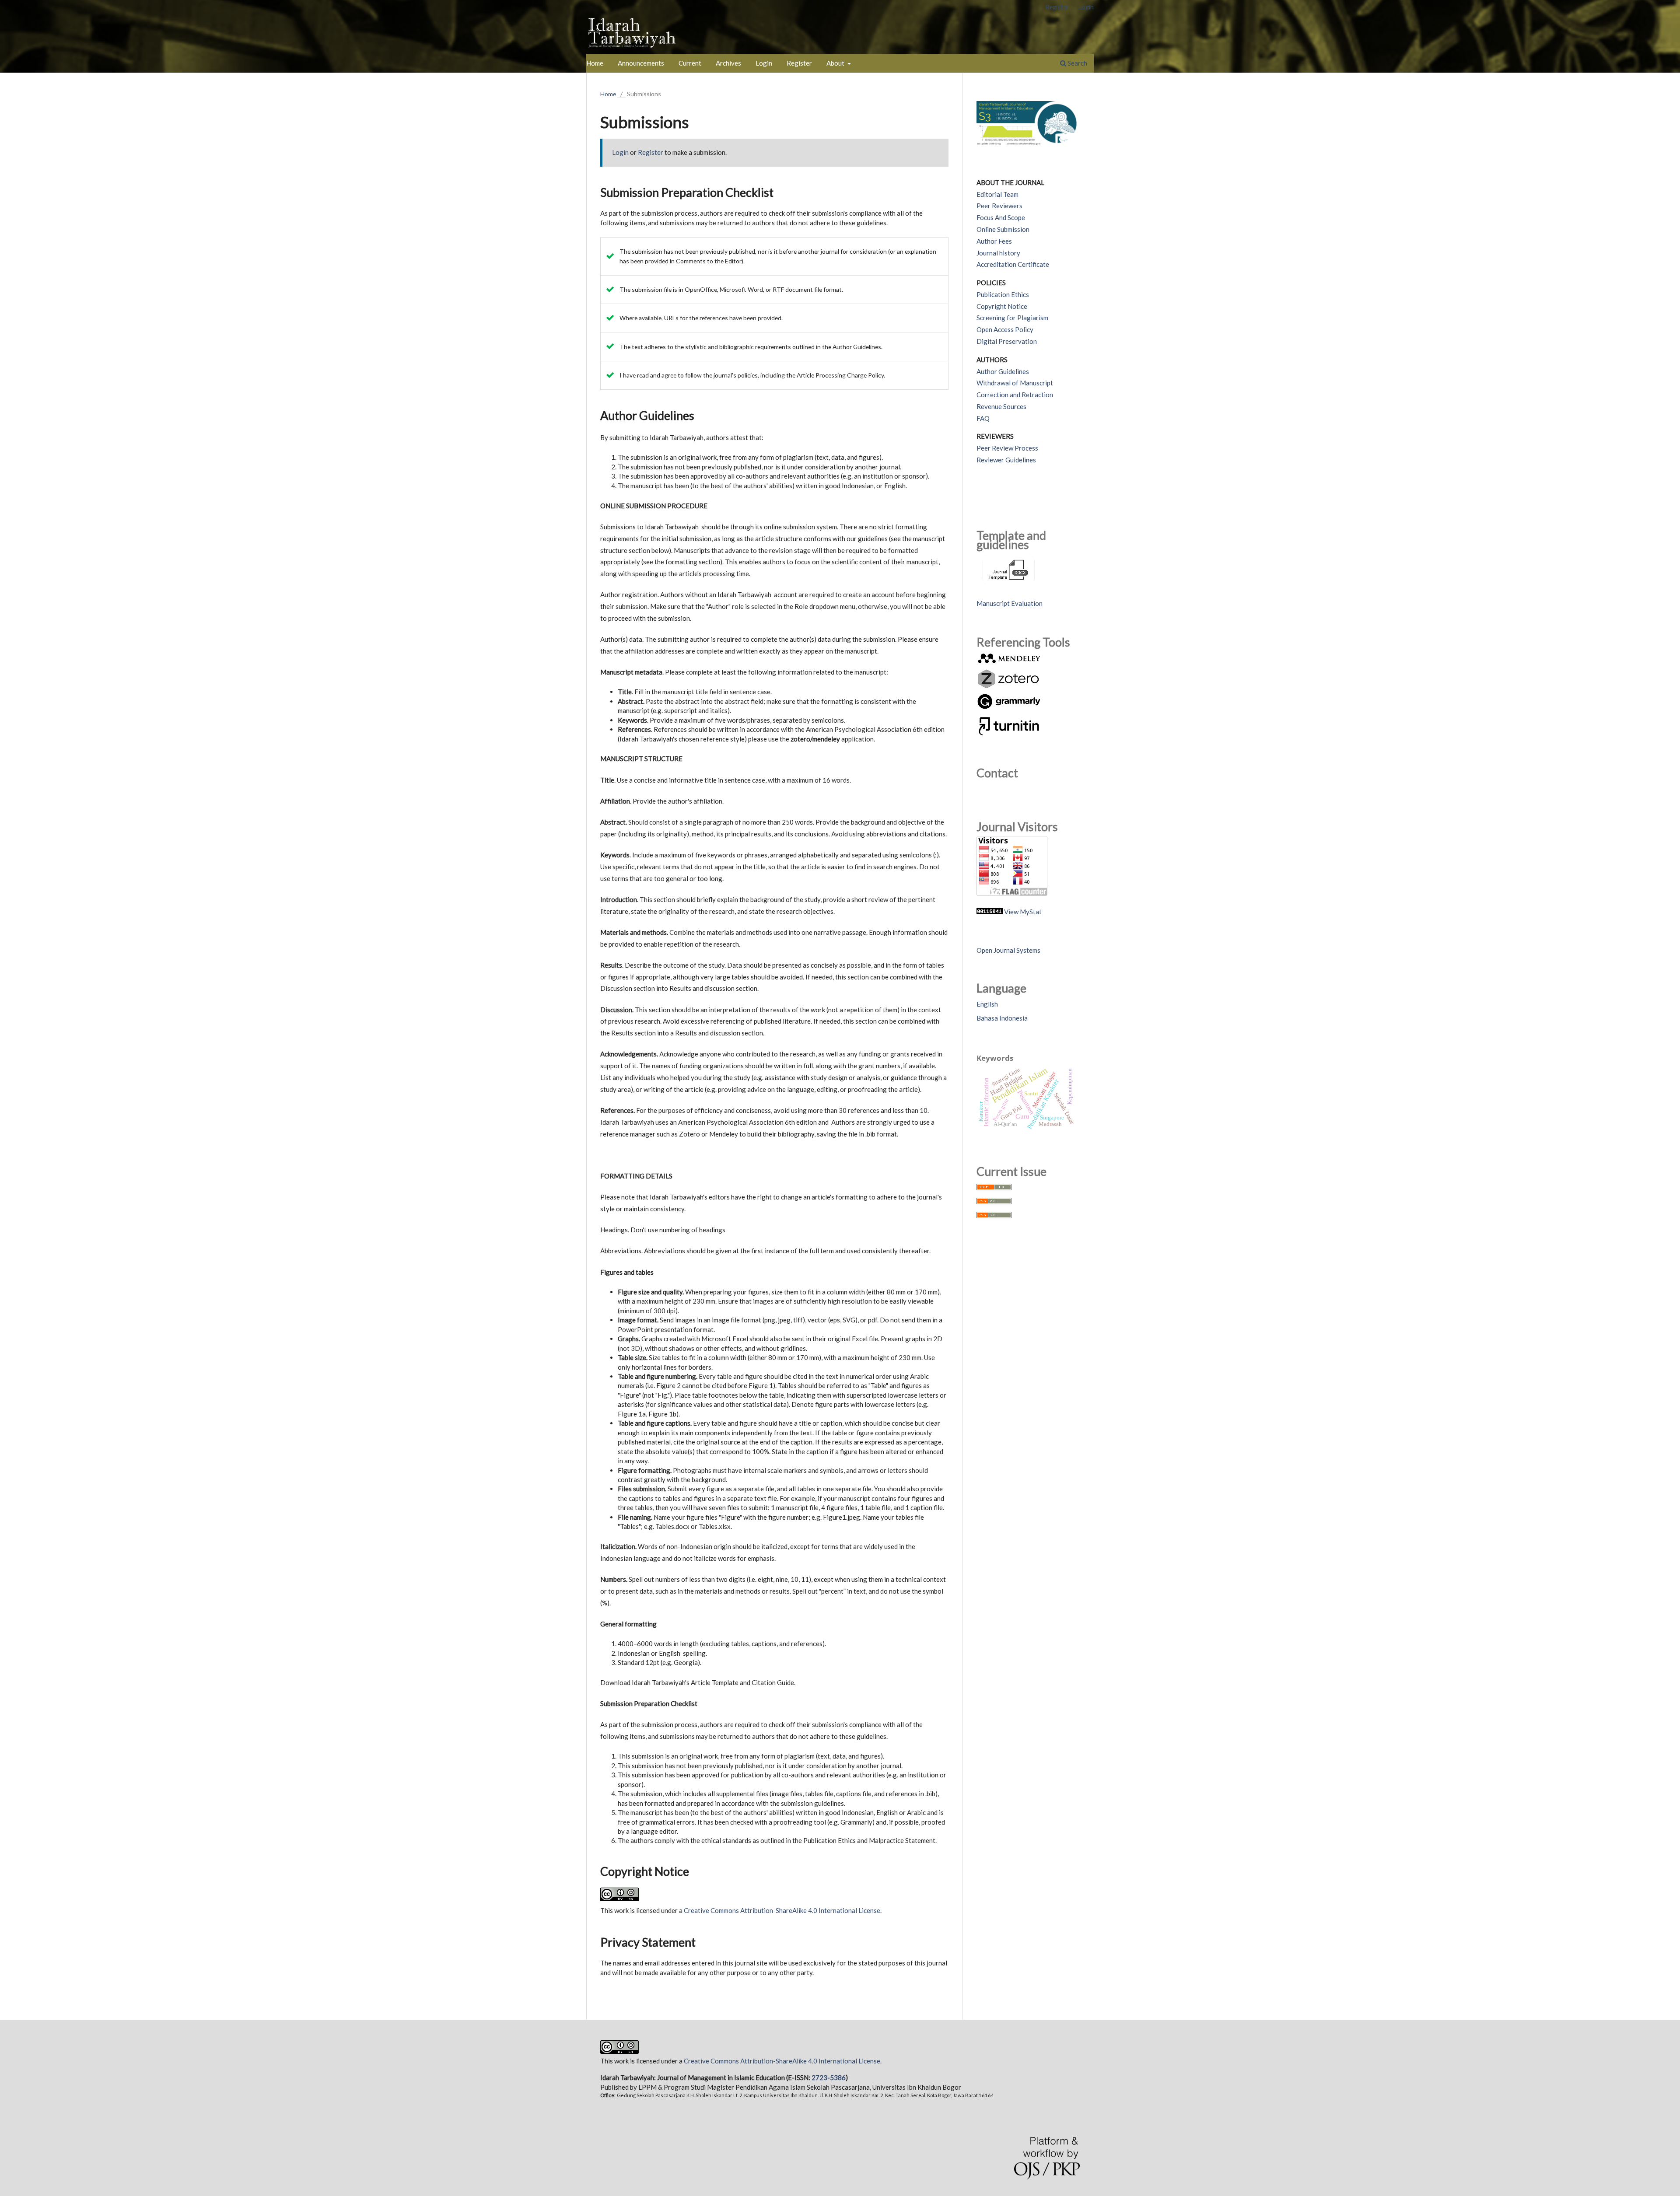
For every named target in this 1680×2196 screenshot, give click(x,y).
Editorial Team (997, 194)
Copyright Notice (1002, 306)
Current (690, 63)
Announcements (641, 63)
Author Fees (994, 241)
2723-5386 (829, 2077)
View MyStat (1023, 912)
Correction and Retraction (1015, 395)
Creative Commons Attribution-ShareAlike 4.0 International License (782, 1910)
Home (595, 63)
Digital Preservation (1007, 341)
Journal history (998, 253)
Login (764, 63)
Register (799, 63)
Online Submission (1003, 229)
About (836, 63)
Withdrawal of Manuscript (1015, 383)
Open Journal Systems (1008, 950)
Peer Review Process (1007, 448)
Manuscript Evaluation (1010, 603)
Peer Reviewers (999, 206)
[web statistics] (990, 912)
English (987, 1004)
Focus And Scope (1001, 217)
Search (1077, 63)
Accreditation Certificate (1013, 264)
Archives (728, 63)
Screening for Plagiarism (1012, 318)
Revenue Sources (1001, 406)
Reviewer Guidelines (1006, 460)
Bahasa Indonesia (1002, 1018)
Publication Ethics (1003, 294)
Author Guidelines (1003, 371)
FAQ (983, 418)
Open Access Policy (1005, 329)
